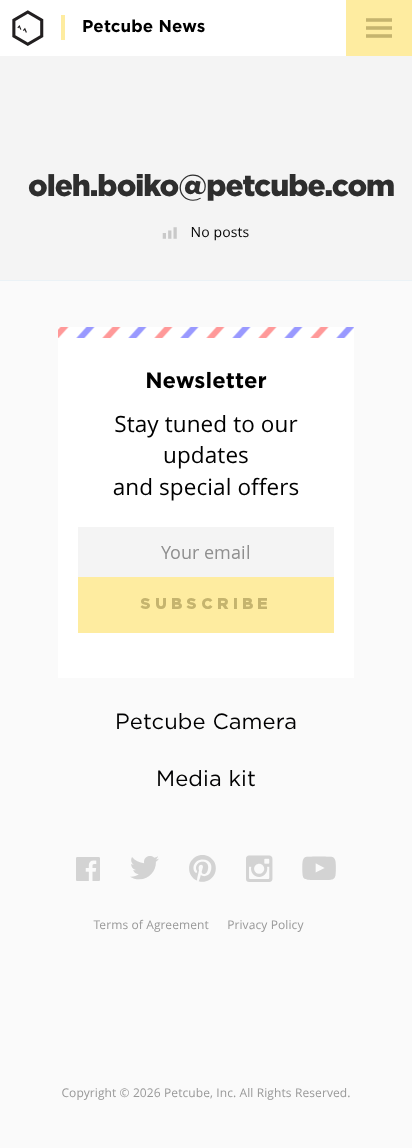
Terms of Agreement (150, 925)
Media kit (206, 780)
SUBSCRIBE (206, 604)
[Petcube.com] (28, 27)
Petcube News (143, 27)
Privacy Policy (265, 925)
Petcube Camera (206, 723)
